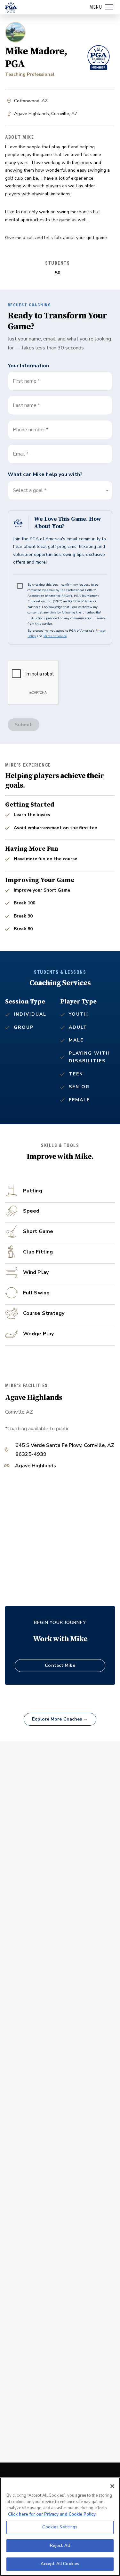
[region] (60, 2527)
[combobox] (60, 454)
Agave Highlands (36, 1466)
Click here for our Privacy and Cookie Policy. (52, 2514)
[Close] (112, 2486)
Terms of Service (55, 636)
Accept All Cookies (60, 2564)
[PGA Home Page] (11, 7)
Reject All (60, 2546)
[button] (60, 490)
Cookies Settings (60, 2527)
